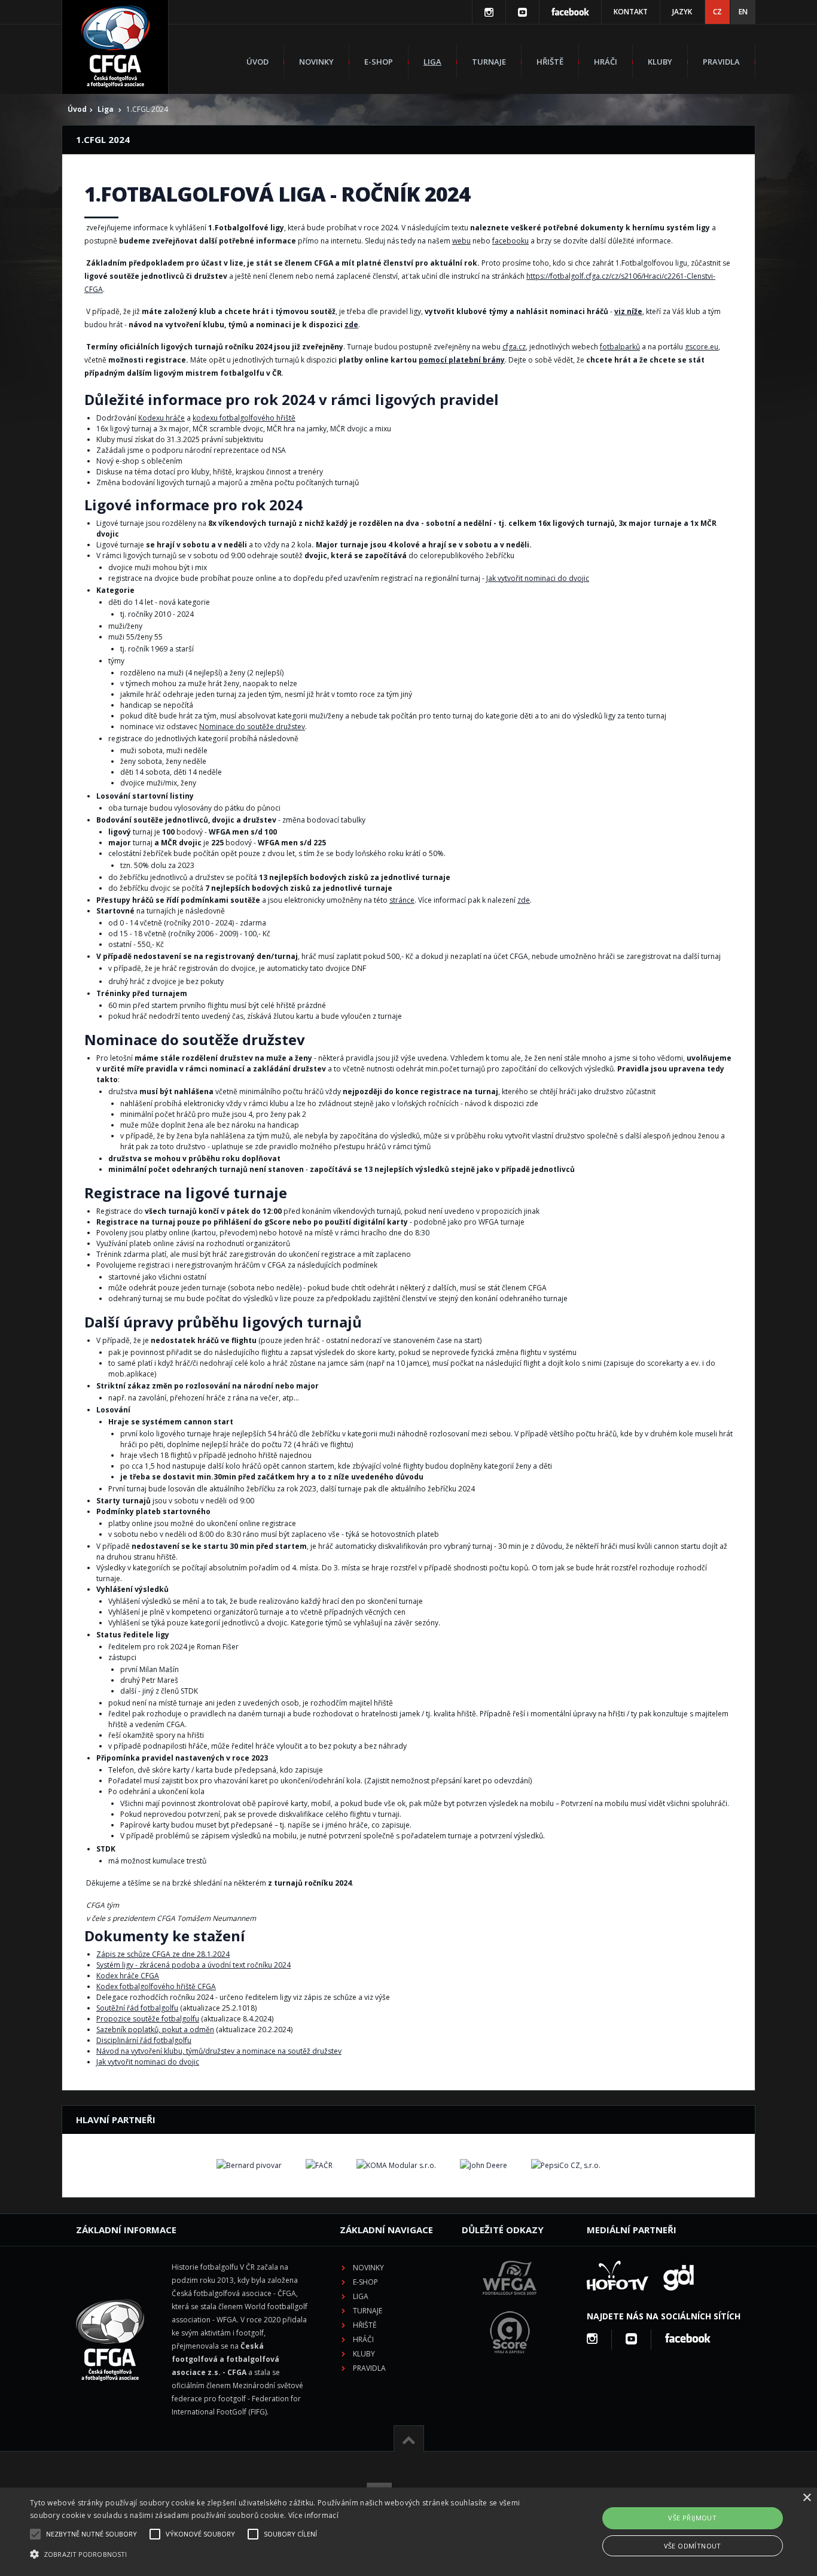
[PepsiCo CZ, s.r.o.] (566, 2166)
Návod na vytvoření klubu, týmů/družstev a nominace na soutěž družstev (219, 2051)
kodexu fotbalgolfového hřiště (244, 418)
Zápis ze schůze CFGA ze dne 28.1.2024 (163, 1954)
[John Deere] (484, 2166)
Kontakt (631, 12)
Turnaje (489, 62)
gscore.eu (702, 347)
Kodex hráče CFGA (128, 1976)
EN (743, 12)
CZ (717, 12)
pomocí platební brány (462, 360)
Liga (432, 62)
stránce (402, 900)
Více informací (313, 2515)
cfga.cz (514, 347)
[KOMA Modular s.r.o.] (396, 2166)
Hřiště (550, 62)
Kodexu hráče (161, 418)
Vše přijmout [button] (692, 2518)
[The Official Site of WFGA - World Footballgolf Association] (510, 2304)
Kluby (660, 62)
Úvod (257, 62)
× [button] (807, 2498)
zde (351, 325)
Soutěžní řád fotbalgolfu (137, 2008)
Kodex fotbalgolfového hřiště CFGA (156, 1986)
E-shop (379, 62)
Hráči (606, 62)
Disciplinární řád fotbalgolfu (144, 2040)
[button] (276, 2554)
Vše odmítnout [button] (693, 2546)
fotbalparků (620, 347)
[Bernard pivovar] (249, 2166)
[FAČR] (319, 2166)
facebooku (510, 241)
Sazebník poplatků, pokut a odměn (155, 2030)
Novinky (316, 62)
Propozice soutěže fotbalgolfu (148, 2019)
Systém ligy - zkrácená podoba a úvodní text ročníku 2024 (193, 1965)
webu (461, 241)
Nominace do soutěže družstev (252, 727)
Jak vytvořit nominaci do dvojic (538, 578)
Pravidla (721, 62)
